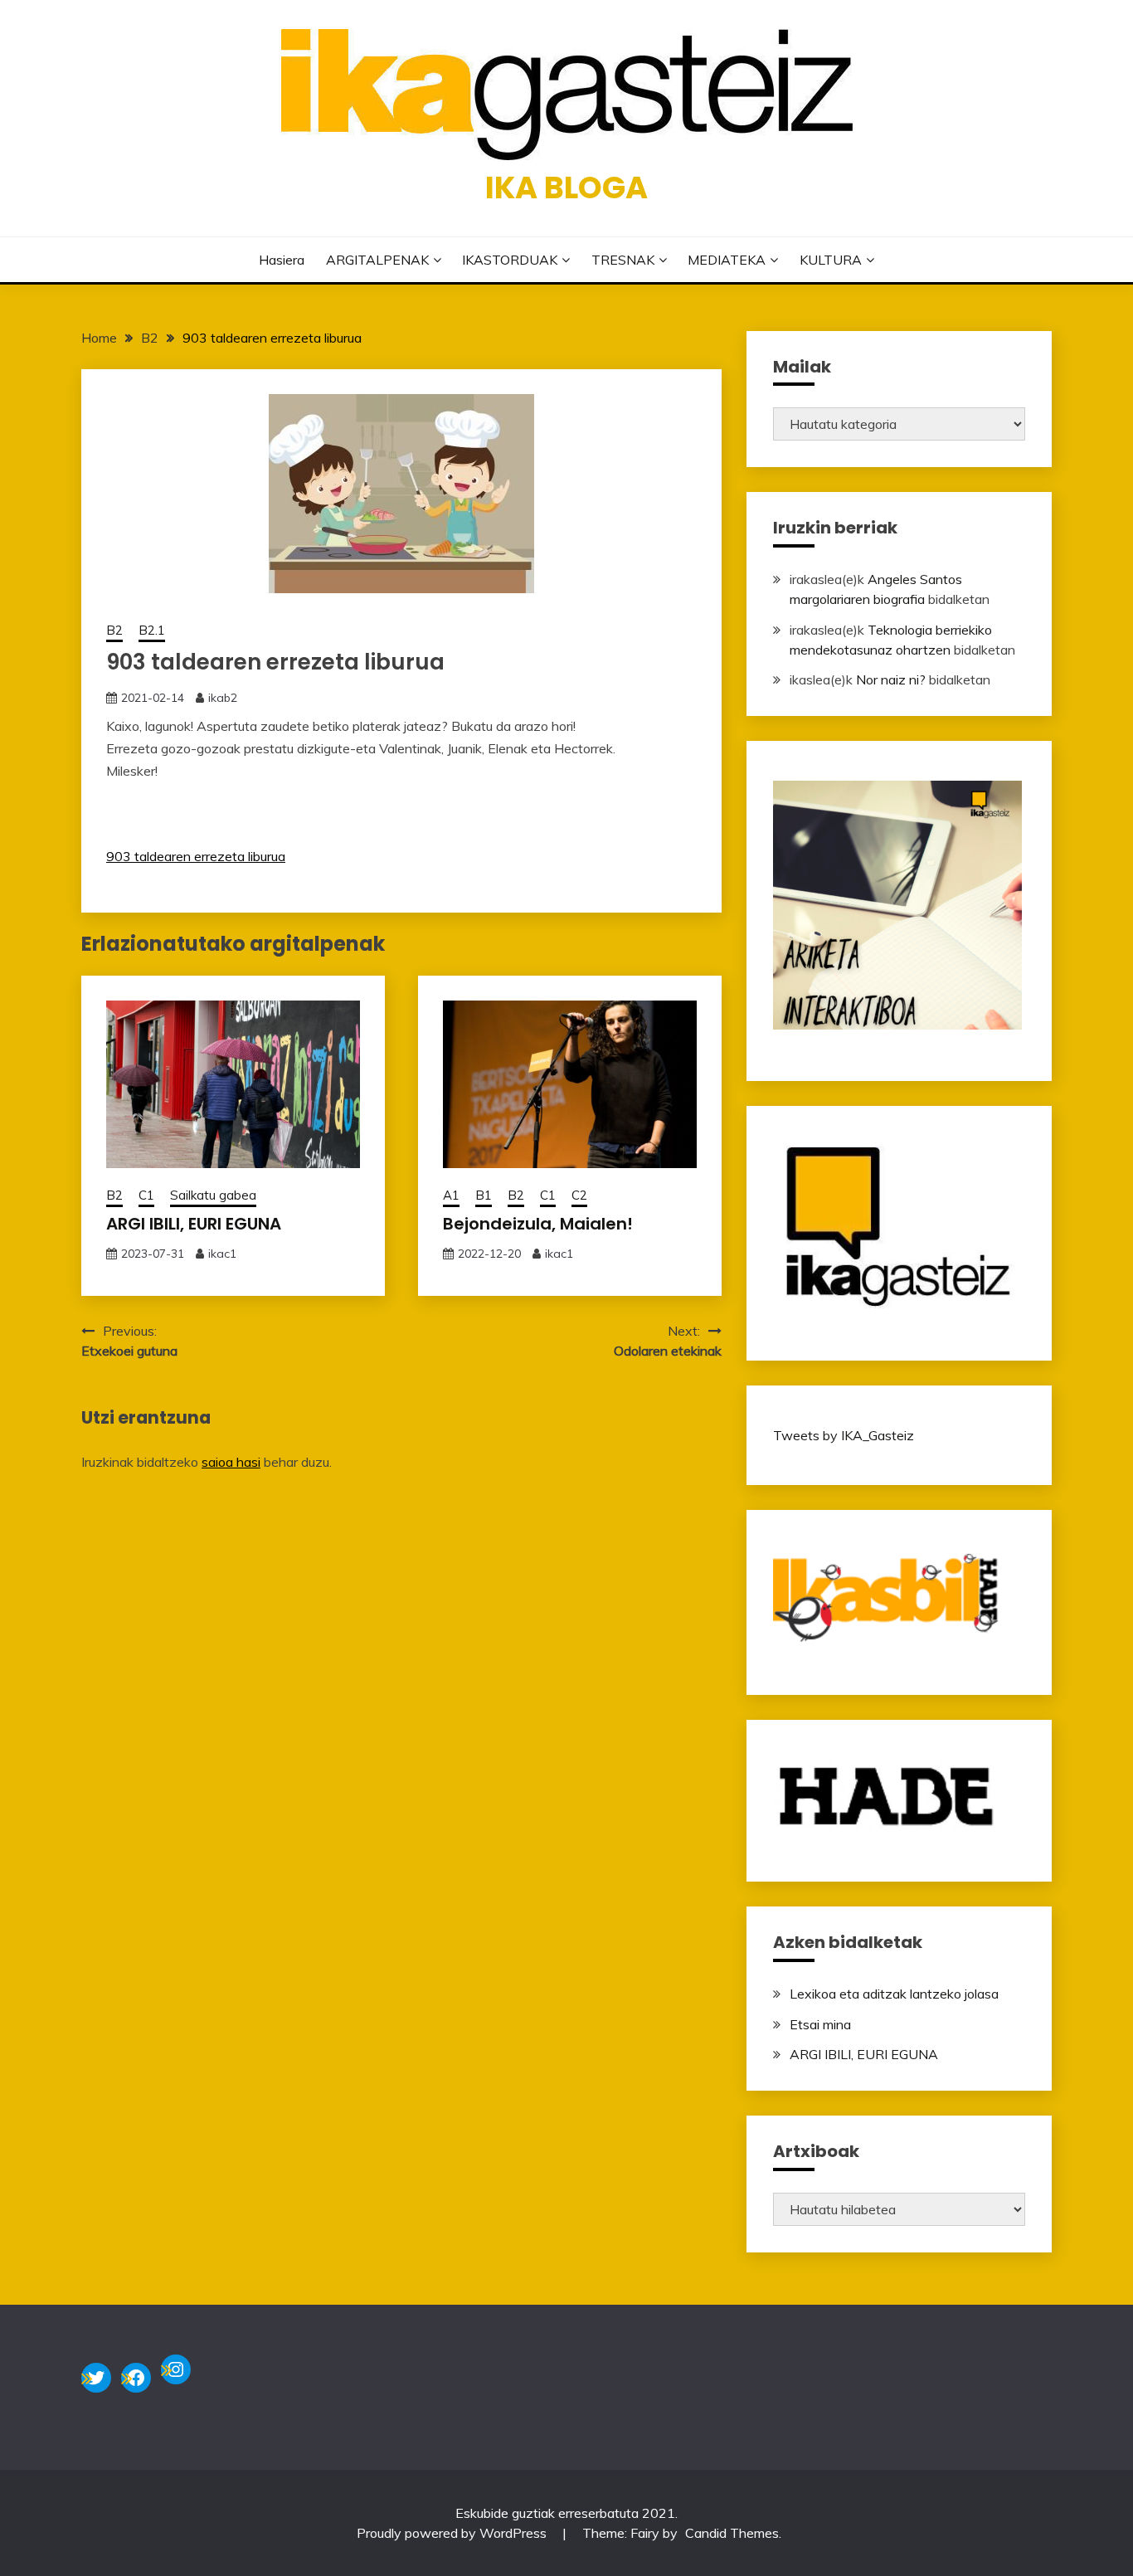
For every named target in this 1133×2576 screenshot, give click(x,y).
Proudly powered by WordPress (453, 2533)
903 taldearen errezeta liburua (196, 856)
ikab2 (223, 698)
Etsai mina (820, 2024)
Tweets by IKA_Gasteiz (844, 1435)
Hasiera (282, 260)
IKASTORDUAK (510, 260)
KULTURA (831, 260)
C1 (146, 1195)
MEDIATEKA (727, 260)
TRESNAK (623, 260)
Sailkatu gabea (213, 1195)
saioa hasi (231, 1462)
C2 (579, 1195)
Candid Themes (732, 2533)
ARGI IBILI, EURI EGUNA (194, 1224)
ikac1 (222, 1254)
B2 (114, 630)
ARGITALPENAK (377, 260)
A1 (451, 1195)
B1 (484, 1195)
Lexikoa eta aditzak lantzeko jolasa (894, 1994)
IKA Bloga (566, 187)
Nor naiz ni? (891, 679)
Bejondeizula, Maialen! (538, 1224)
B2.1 (152, 630)
